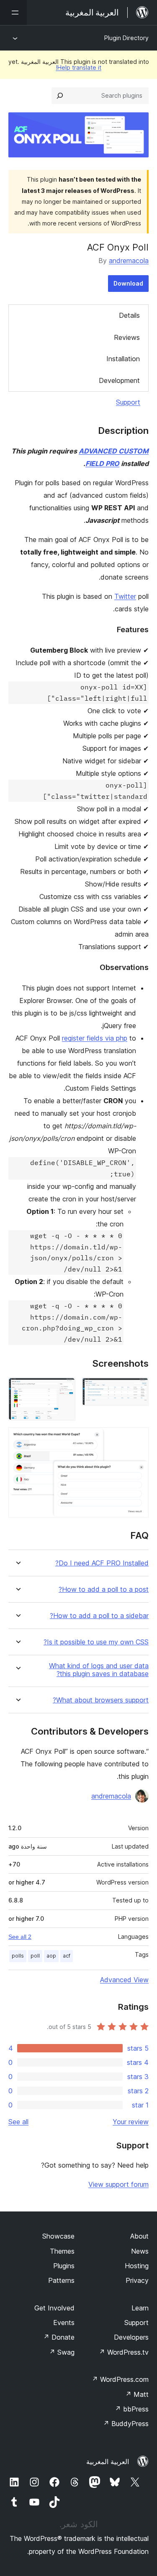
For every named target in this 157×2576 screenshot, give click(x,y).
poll (35, 1956)
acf (67, 1956)
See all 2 (20, 1937)
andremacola (129, 261)
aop (51, 1956)
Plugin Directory (126, 38)
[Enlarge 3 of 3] (137, 1439)
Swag (62, 2352)
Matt (137, 2394)
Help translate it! (78, 67)
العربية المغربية (108, 2462)
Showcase (58, 2236)
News (140, 2251)
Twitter (125, 596)
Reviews (127, 337)
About (139, 2236)
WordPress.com (120, 2379)
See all (18, 2122)
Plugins (64, 2266)
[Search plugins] (60, 96)
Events (64, 2323)
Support (128, 402)
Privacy (137, 2280)
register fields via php (95, 1038)
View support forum (118, 2184)
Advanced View (124, 1980)
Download (128, 283)
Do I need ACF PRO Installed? (102, 1563)
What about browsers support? (101, 1700)
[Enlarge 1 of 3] (137, 1389)
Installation (123, 359)
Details (129, 315)
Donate (59, 2337)
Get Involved (54, 2308)
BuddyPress (126, 2424)
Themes (62, 2251)
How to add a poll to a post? (104, 1589)
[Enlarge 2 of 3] (64, 1389)
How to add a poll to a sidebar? (99, 1616)
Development (119, 380)
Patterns (61, 2280)
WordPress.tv (124, 2352)
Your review (131, 2122)
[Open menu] (13, 13)
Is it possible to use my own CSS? (96, 1642)
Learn (140, 2308)
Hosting (137, 2266)
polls (18, 1956)
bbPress (132, 2409)
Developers (131, 2337)
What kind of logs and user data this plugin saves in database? (99, 1670)
